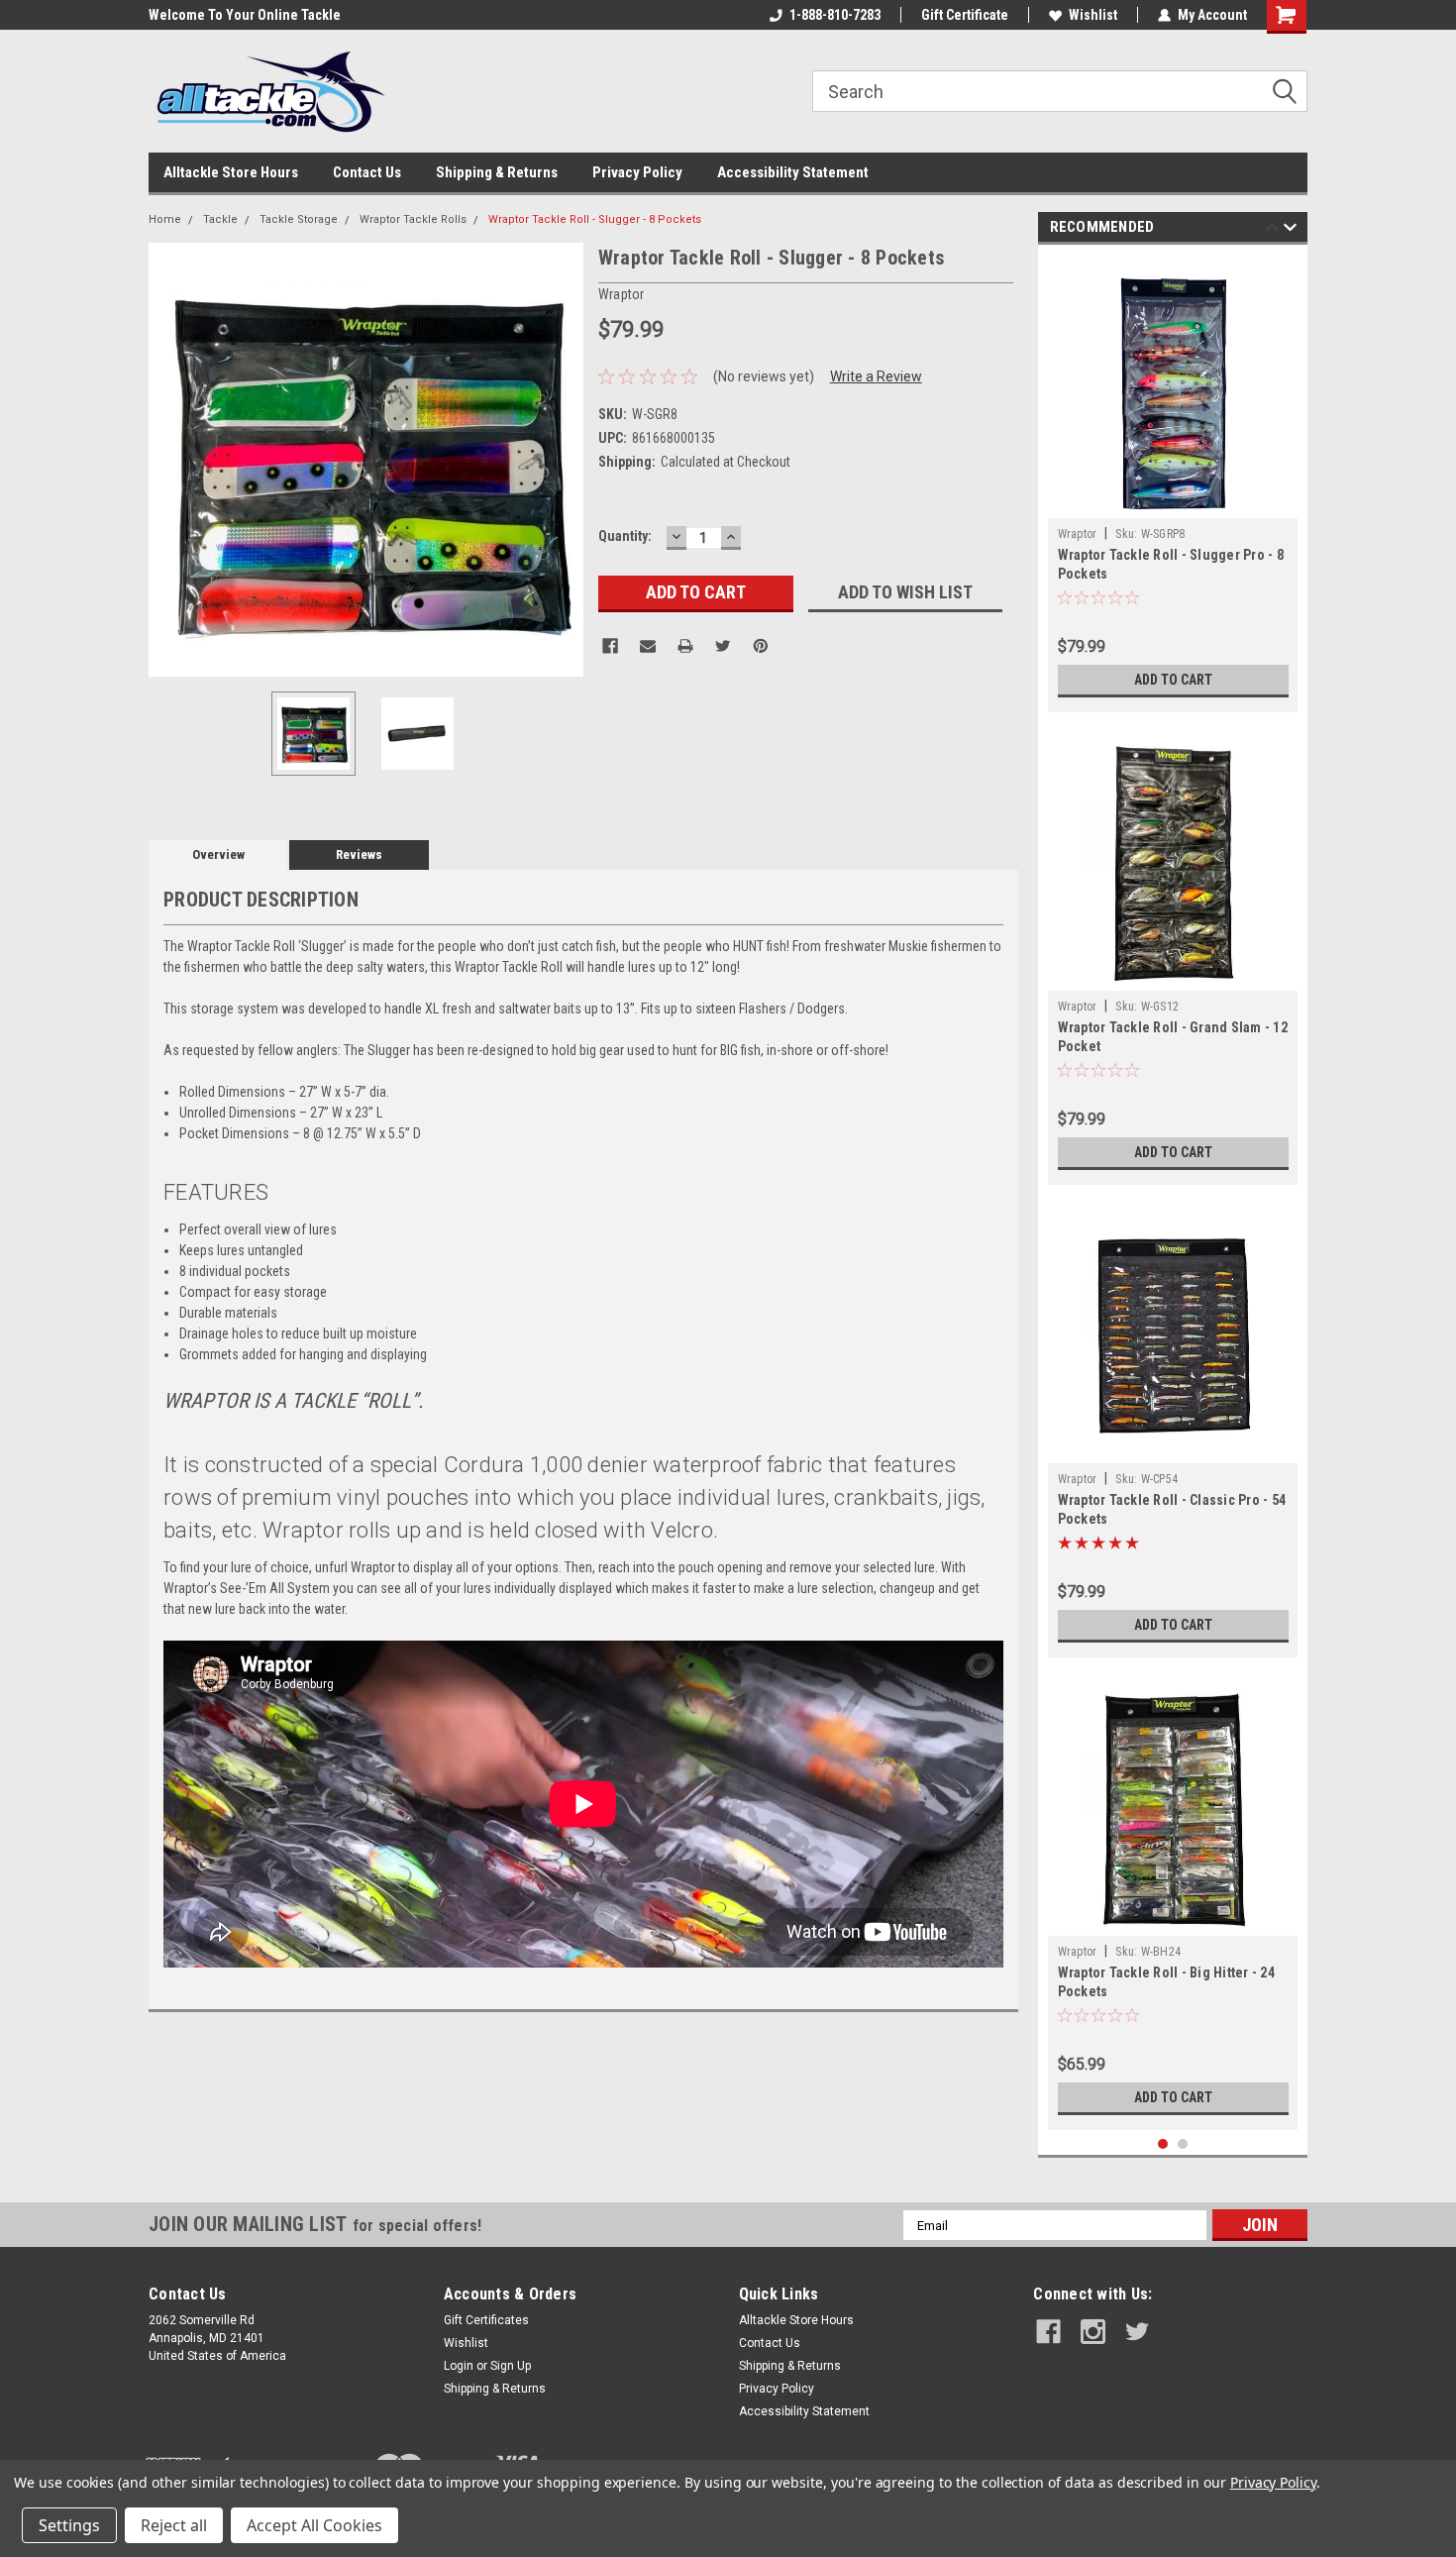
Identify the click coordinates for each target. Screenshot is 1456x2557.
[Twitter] (723, 646)
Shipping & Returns (497, 172)
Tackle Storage (299, 219)
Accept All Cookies (314, 2525)
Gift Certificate (965, 15)
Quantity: (625, 536)
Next (564, 459)
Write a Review (876, 376)
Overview (218, 854)
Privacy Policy (637, 172)
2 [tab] (1183, 2144)
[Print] (685, 646)
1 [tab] (1163, 2144)
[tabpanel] (1173, 483)
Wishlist (1093, 15)
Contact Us (367, 172)
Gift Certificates (486, 2320)
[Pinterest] (761, 646)
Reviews (359, 854)
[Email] (648, 646)
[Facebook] (610, 646)
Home (165, 219)
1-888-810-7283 (835, 15)
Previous (168, 459)
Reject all (174, 2525)
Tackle (220, 219)
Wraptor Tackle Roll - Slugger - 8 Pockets (595, 219)
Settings (69, 2525)
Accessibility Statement (793, 172)
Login (459, 2366)
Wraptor (1078, 534)
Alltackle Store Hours (231, 172)
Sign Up (511, 2366)
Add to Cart (1173, 680)
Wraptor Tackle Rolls (413, 219)
